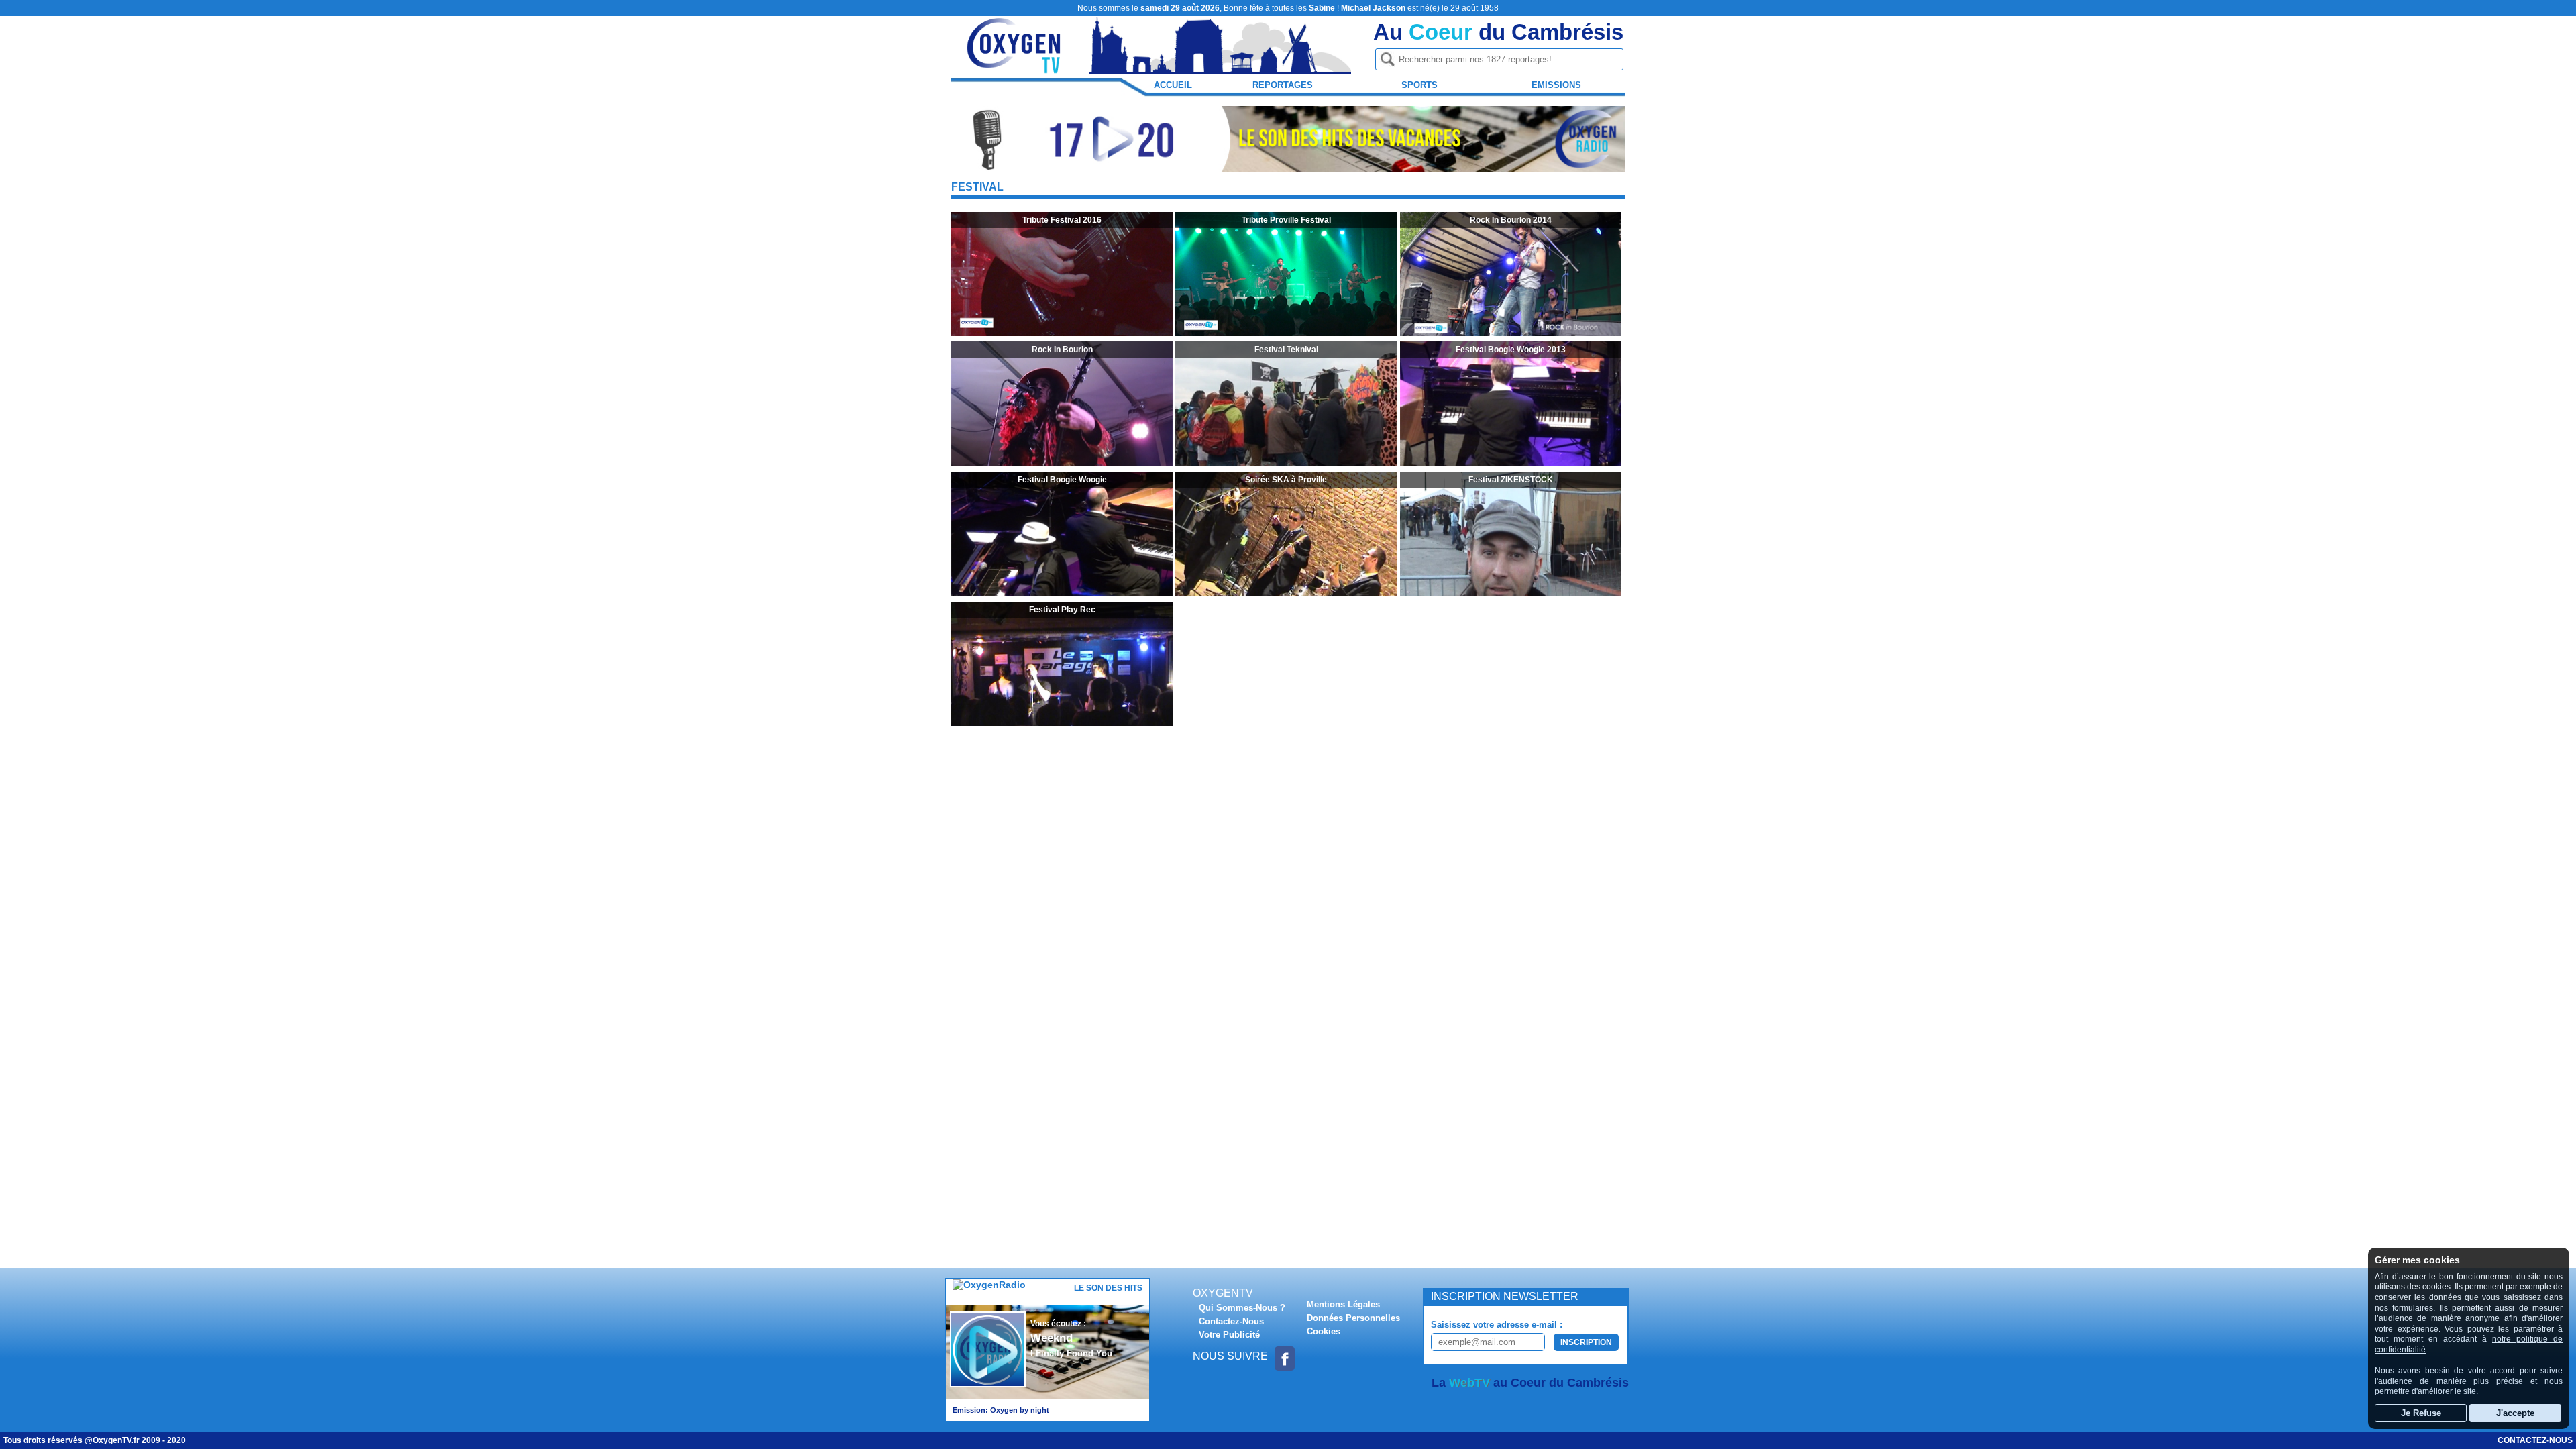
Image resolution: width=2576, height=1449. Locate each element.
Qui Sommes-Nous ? (1242, 1308)
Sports (1419, 85)
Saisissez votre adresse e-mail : (1497, 1325)
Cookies (1324, 1331)
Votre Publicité (1229, 1335)
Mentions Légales (1343, 1304)
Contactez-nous (2535, 1440)
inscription (1586, 1342)
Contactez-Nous (1231, 1321)
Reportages (1283, 85)
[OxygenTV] (1015, 68)
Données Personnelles (1353, 1318)
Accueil (1173, 85)
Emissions (1556, 85)
